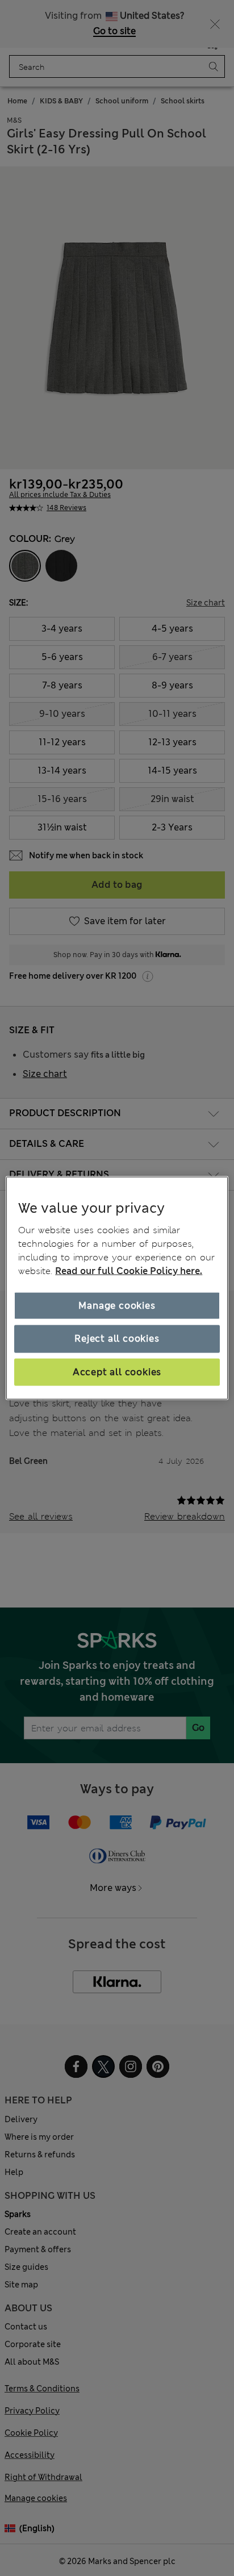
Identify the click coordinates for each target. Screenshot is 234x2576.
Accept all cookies (117, 1371)
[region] (117, 1288)
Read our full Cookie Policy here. (129, 1271)
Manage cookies (117, 1306)
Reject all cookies (117, 1339)
